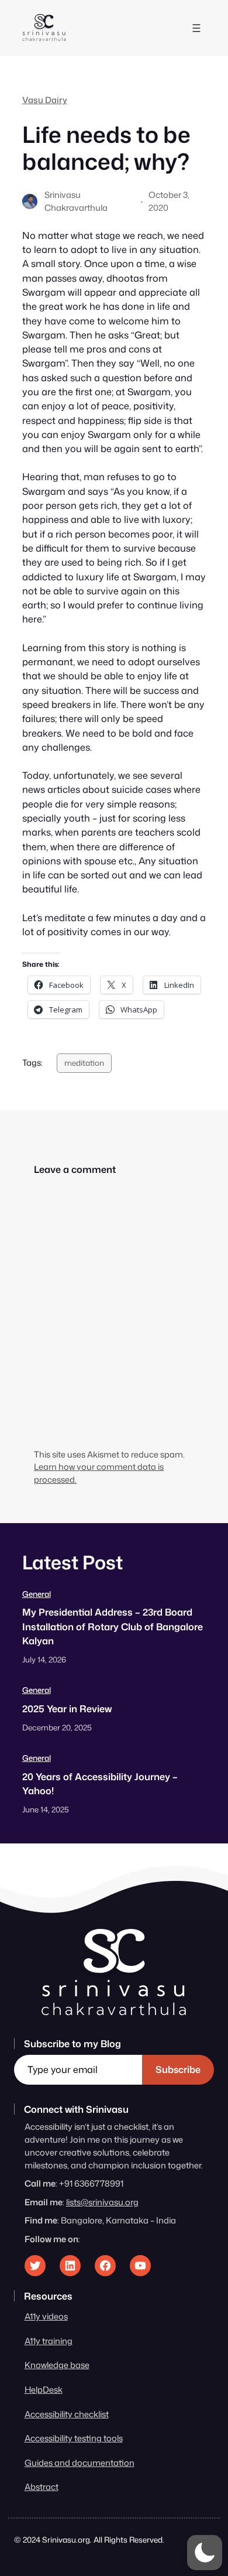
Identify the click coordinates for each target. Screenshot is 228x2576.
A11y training (49, 2341)
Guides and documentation (80, 2463)
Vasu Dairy (45, 100)
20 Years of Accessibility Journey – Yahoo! (100, 1783)
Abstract (42, 2487)
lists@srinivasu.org (102, 2202)
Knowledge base (57, 2365)
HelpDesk (44, 2389)
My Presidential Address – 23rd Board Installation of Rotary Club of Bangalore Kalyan (113, 1626)
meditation (84, 1063)
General (37, 1594)
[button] (205, 2553)
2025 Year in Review (67, 1708)
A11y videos (46, 2316)
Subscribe (178, 2069)
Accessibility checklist (67, 2414)
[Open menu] (196, 28)
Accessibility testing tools (74, 2438)
